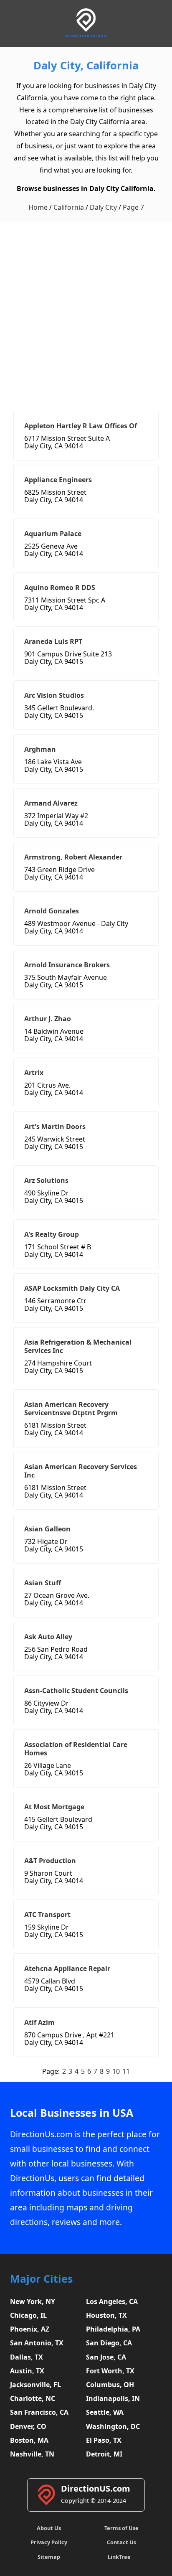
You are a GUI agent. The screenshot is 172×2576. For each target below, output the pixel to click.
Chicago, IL (28, 2315)
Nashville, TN (32, 2454)
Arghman (40, 749)
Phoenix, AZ (30, 2329)
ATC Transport (47, 1915)
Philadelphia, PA (113, 2329)
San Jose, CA (106, 2357)
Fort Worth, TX (110, 2371)
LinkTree (119, 2557)
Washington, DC (113, 2426)
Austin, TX (27, 2371)
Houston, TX (106, 2315)
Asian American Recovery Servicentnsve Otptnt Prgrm (71, 1409)
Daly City (103, 207)
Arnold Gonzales (52, 911)
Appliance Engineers (58, 480)
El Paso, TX (104, 2440)
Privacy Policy (49, 2542)
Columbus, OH (110, 2385)
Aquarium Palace (53, 534)
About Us (49, 2528)
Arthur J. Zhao (48, 1019)
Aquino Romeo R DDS (60, 587)
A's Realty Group (52, 1234)
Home (38, 207)
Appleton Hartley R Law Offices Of (81, 426)
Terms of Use (121, 2528)
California (69, 207)
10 (116, 2071)
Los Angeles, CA (112, 2301)
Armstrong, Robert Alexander (73, 857)
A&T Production (50, 1861)
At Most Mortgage (54, 1807)
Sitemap (49, 2557)
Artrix (34, 1073)
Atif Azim (39, 2022)
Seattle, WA (105, 2412)
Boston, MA (29, 2440)
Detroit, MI (104, 2454)
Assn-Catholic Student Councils (76, 1691)
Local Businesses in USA (72, 2113)
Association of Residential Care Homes (76, 1749)
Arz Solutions (46, 1180)
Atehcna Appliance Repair (67, 1968)
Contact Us (121, 2542)
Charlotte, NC (33, 2398)
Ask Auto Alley (48, 1637)
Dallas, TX (27, 2357)
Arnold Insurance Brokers (67, 965)
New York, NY (33, 2301)
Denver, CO (28, 2426)
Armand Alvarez (51, 803)
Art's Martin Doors (55, 1127)
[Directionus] (86, 35)
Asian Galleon (47, 1529)
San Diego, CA (109, 2343)
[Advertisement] (86, 312)
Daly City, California (86, 65)
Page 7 (133, 207)
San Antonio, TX (37, 2343)
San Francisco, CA (39, 2412)
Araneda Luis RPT (53, 641)
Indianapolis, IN (113, 2398)
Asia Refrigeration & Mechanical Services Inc (78, 1346)
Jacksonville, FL (35, 2385)
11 (126, 2071)
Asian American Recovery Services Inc (81, 1471)
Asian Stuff (43, 1583)
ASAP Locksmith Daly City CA (72, 1288)
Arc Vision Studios (54, 695)
